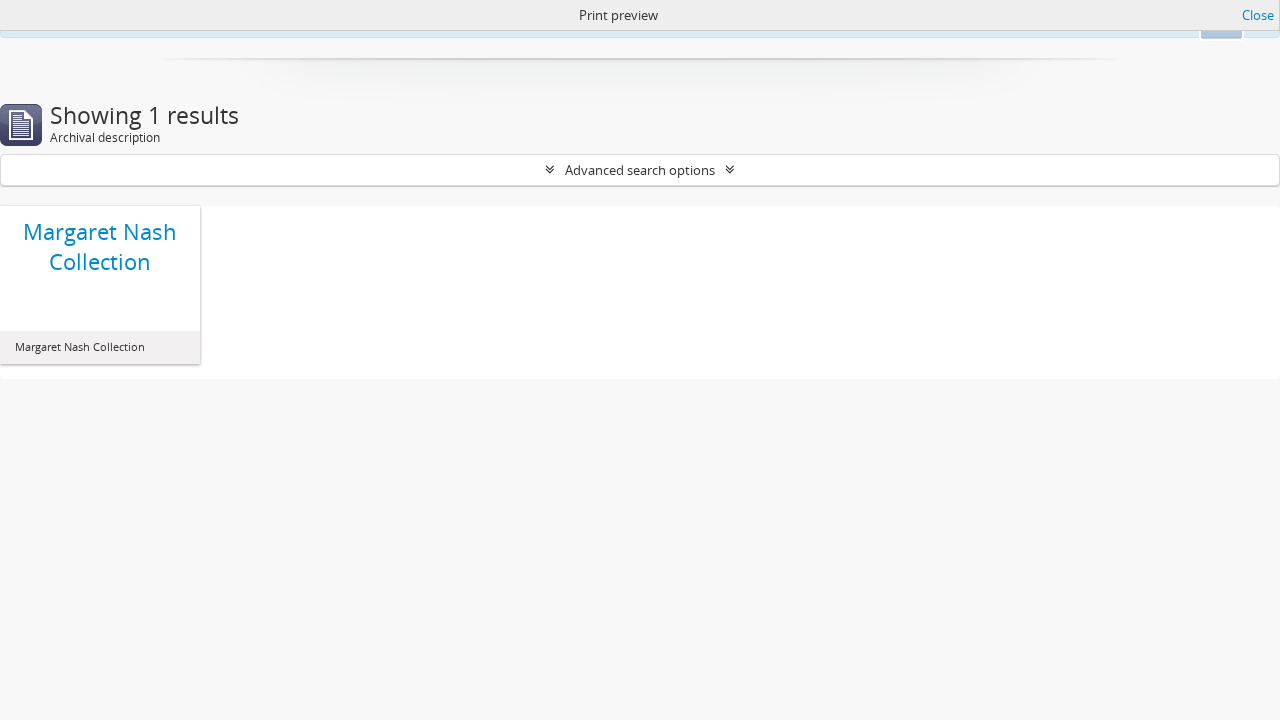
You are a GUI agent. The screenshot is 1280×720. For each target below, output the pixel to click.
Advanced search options (640, 170)
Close (1258, 15)
